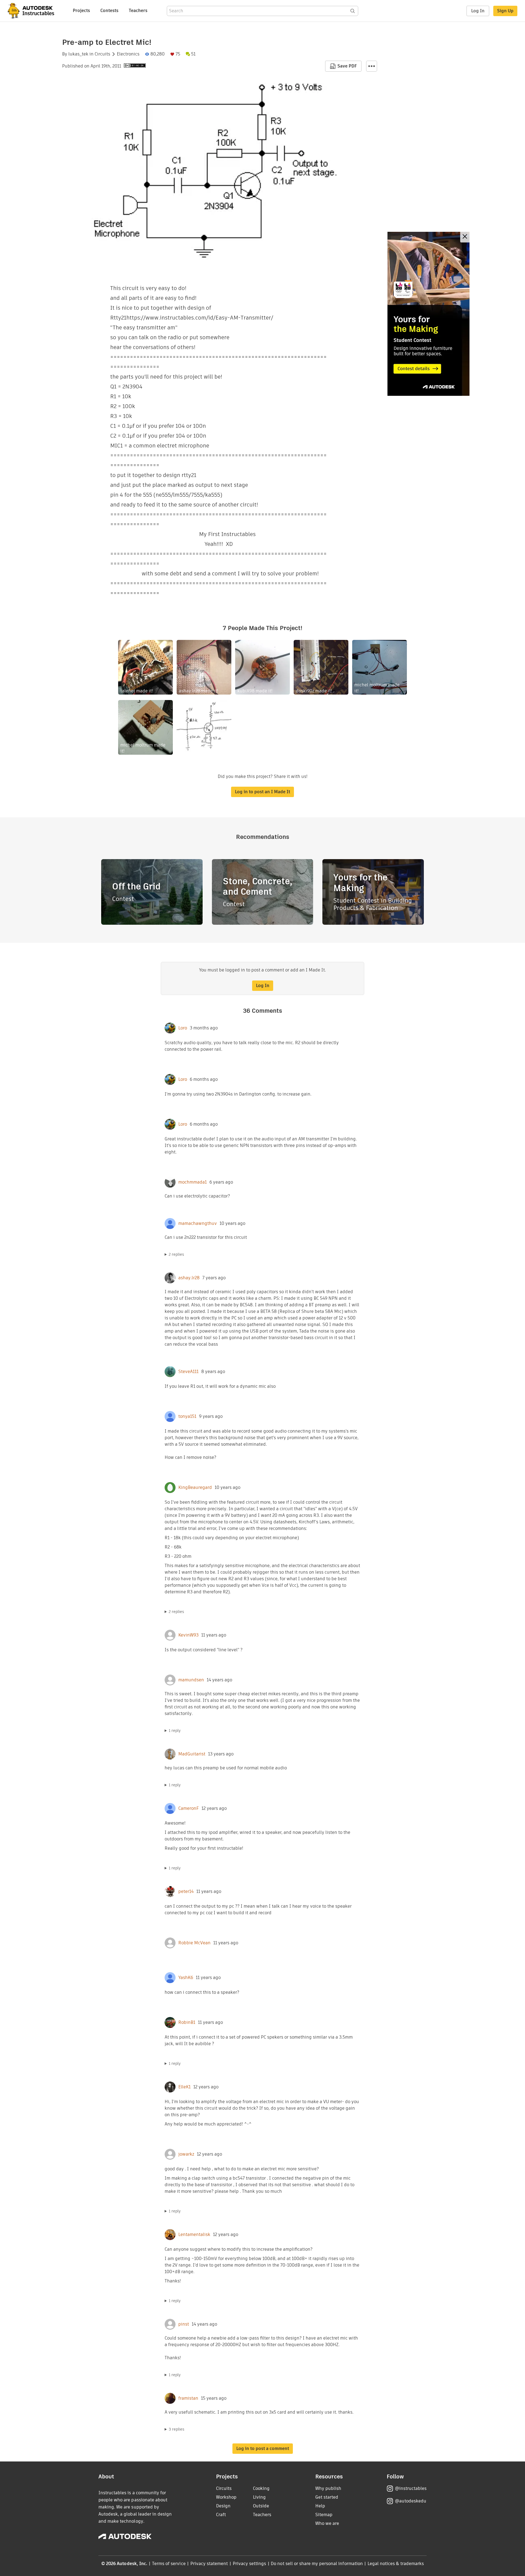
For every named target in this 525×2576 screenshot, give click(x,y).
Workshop (226, 2497)
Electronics (128, 54)
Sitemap (324, 2515)
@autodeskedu (411, 2501)
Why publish (328, 2488)
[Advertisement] (428, 314)
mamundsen (191, 1680)
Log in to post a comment (263, 2448)
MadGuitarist (192, 1754)
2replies (176, 1254)
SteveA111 (188, 1372)
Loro (183, 1028)
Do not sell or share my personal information (317, 2564)
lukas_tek (78, 54)
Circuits (102, 54)
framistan (188, 2398)
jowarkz (186, 2154)
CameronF (189, 1808)
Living (259, 2497)
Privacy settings (250, 2564)
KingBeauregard (195, 1488)
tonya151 (187, 1416)
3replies (177, 2429)
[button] (372, 66)
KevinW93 (188, 1635)
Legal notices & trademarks (396, 2564)
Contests (109, 11)
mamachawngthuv (198, 1223)
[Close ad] (465, 237)
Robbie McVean (194, 1943)
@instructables (411, 2488)
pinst (184, 2324)
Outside (261, 2506)
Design (223, 2506)
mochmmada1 (192, 1182)
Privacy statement (209, 2564)
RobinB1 (187, 2022)
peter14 (186, 1892)
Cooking (261, 2488)
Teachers (138, 11)
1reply (175, 1731)
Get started (327, 2497)
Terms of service (169, 2564)
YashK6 (186, 1978)
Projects (81, 11)
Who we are (327, 2523)
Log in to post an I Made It (262, 792)
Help (320, 2506)
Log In (478, 11)
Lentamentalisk (194, 2235)
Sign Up (505, 11)
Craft (221, 2515)
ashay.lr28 (189, 1278)
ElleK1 (184, 2087)
